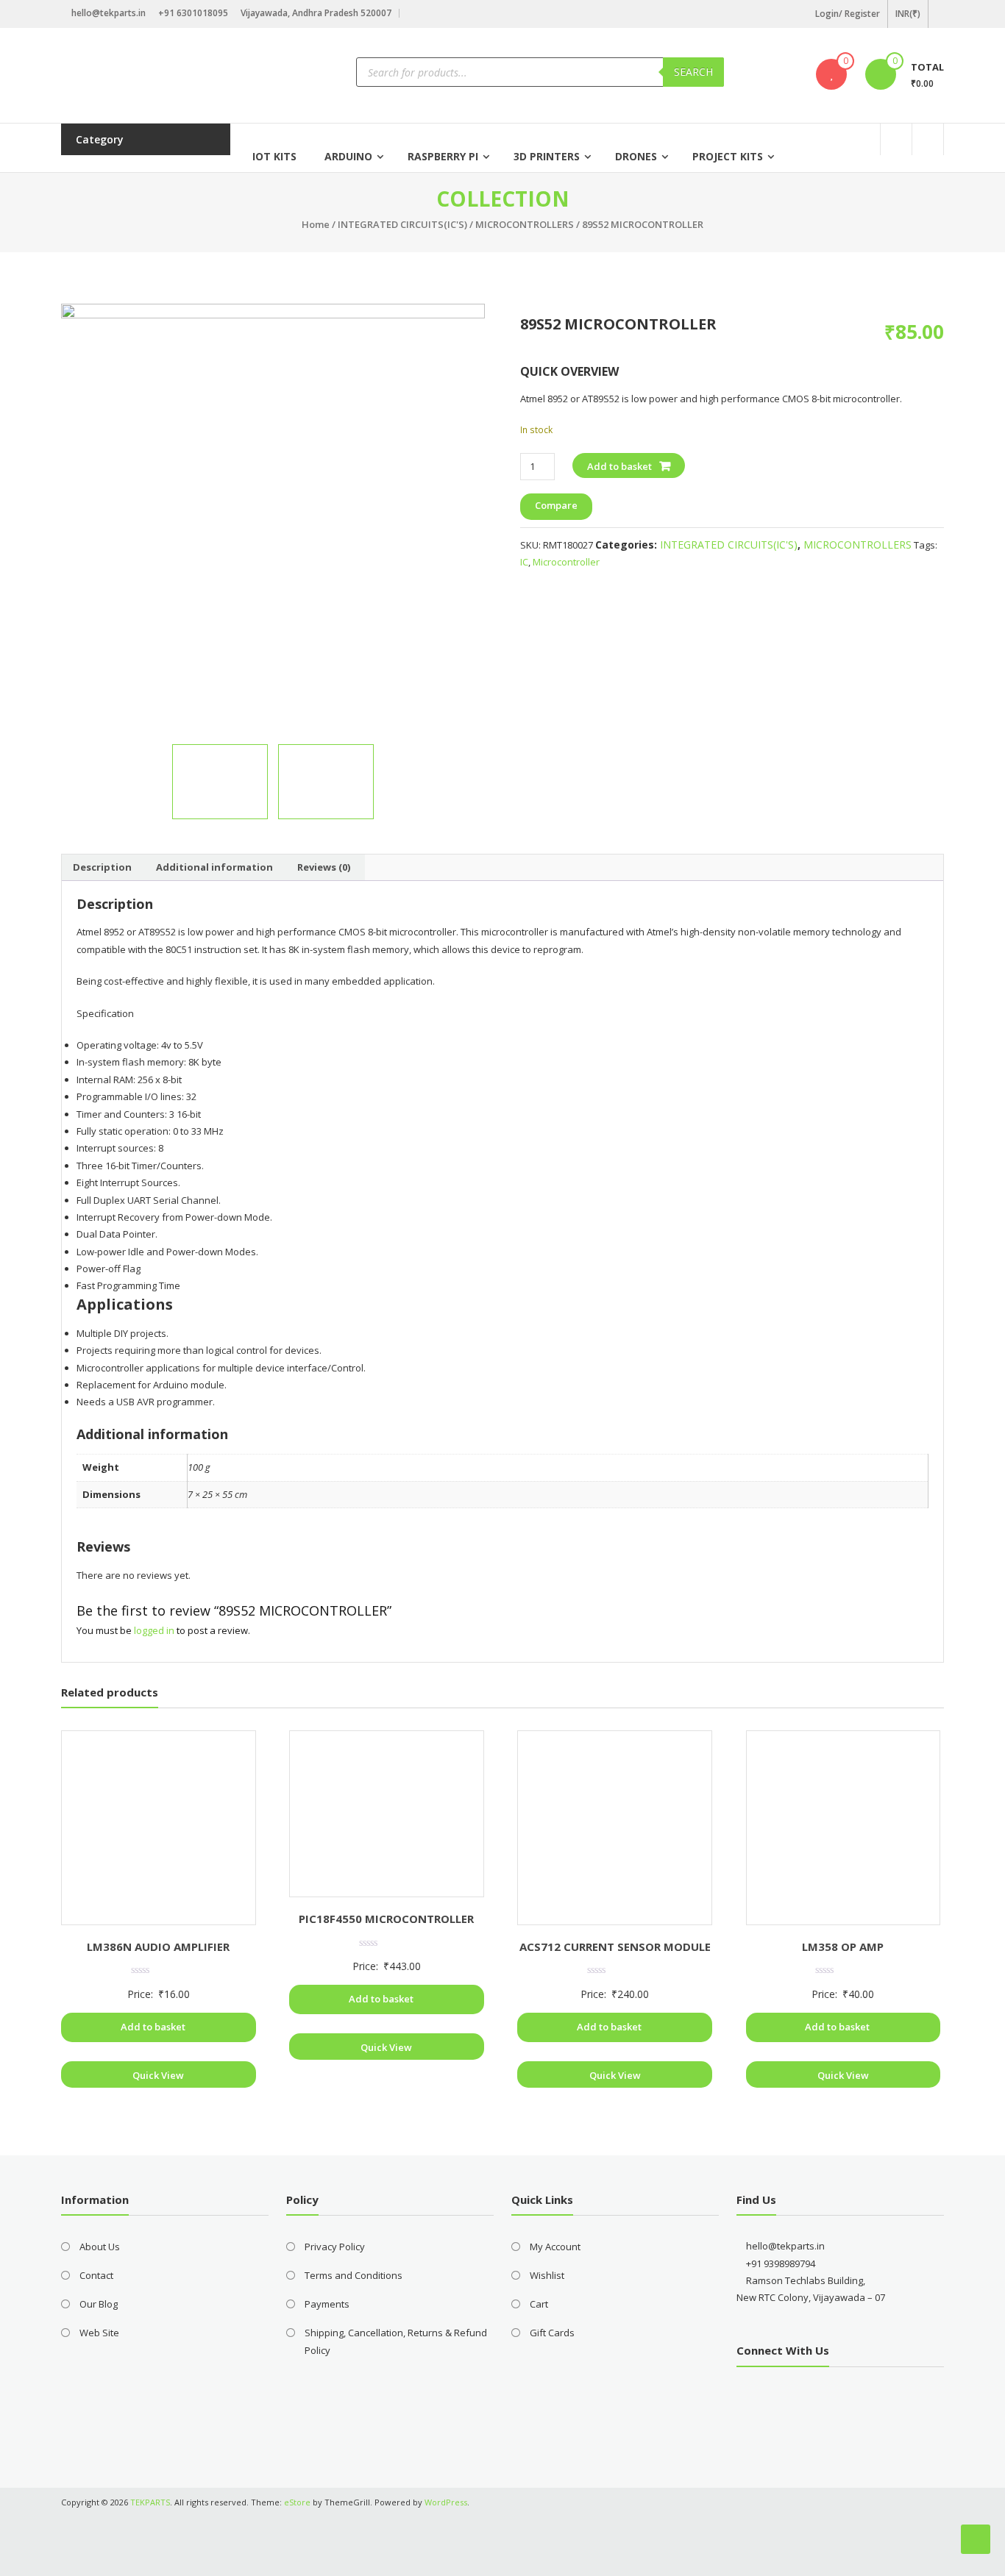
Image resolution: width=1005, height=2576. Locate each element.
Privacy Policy (335, 2247)
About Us (100, 2247)
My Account (555, 2247)
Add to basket (619, 466)
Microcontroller (566, 562)
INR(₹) (908, 14)
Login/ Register (848, 14)
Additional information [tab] (214, 867)
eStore (297, 2502)
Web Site (99, 2333)
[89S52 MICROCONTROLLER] (326, 782)
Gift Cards (552, 2333)
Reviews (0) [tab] (324, 867)
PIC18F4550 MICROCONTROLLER (386, 1919)
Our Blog (99, 2304)
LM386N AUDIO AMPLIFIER (158, 1947)
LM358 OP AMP (843, 1947)
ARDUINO (348, 156)
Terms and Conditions (354, 2275)
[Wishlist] (831, 74)
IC (524, 562)
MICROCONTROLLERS (525, 224)
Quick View (158, 2075)
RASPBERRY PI (443, 156)
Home (316, 224)
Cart (539, 2304)
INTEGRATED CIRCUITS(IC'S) (402, 224)
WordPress (446, 2502)
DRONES (636, 156)
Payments (327, 2304)
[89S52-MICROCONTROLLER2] (273, 515)
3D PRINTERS (547, 156)
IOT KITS (274, 156)
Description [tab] (102, 867)
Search (693, 72)
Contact (96, 2275)
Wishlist (547, 2275)
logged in (154, 1630)
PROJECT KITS (728, 156)
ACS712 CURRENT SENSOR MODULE (615, 1947)
